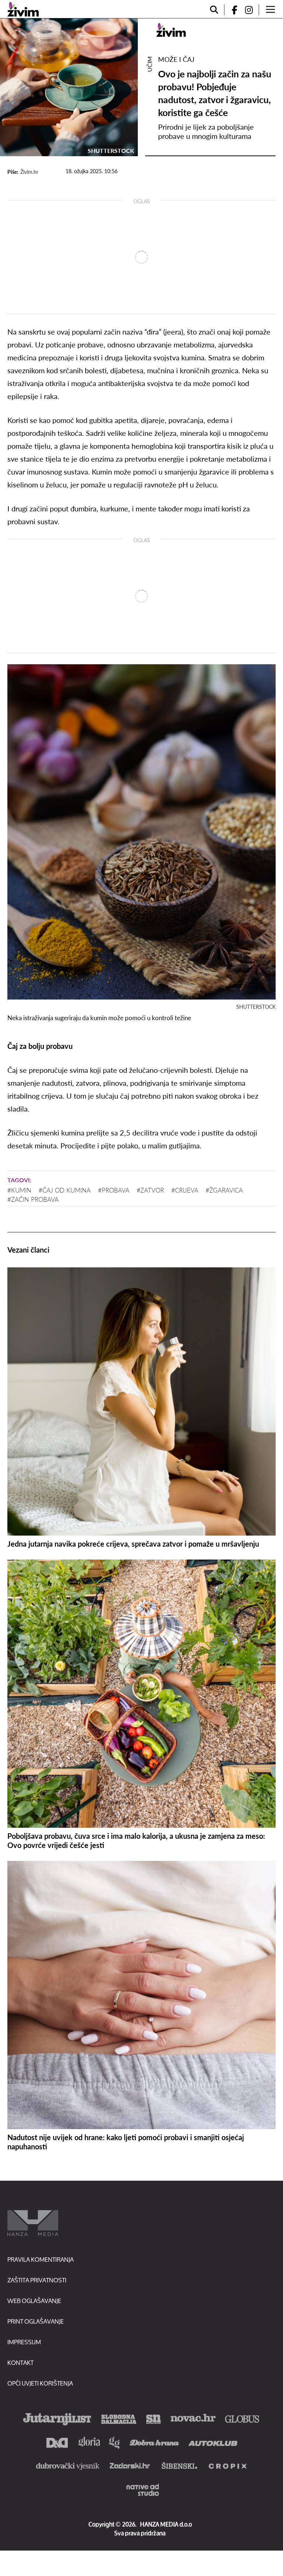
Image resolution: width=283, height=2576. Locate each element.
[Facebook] (231, 10)
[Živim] (23, 9)
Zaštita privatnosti (37, 2280)
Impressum (24, 2342)
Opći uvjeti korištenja (40, 2383)
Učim (149, 64)
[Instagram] (252, 10)
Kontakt (20, 2362)
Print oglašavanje (36, 2321)
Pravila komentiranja (41, 2259)
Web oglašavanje (34, 2301)
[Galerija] (69, 87)
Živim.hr (29, 172)
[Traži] (214, 10)
